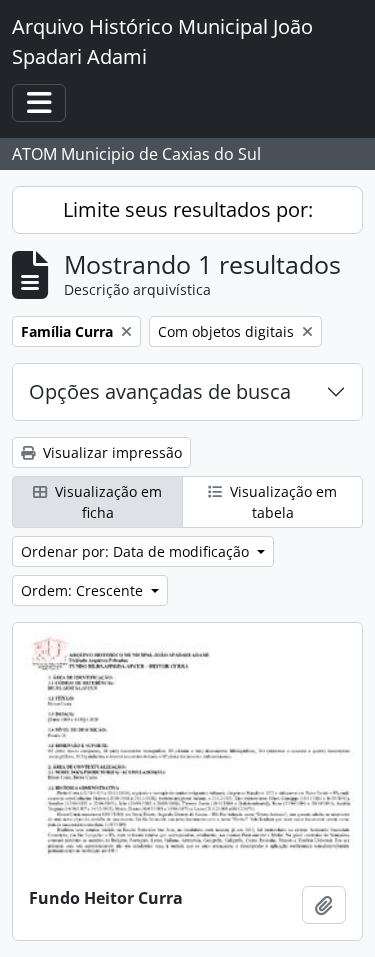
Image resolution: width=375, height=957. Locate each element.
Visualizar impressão (110, 452)
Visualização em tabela (281, 502)
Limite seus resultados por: (188, 209)
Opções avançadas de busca (160, 391)
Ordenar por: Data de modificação (137, 551)
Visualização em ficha (106, 502)
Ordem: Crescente (84, 590)
